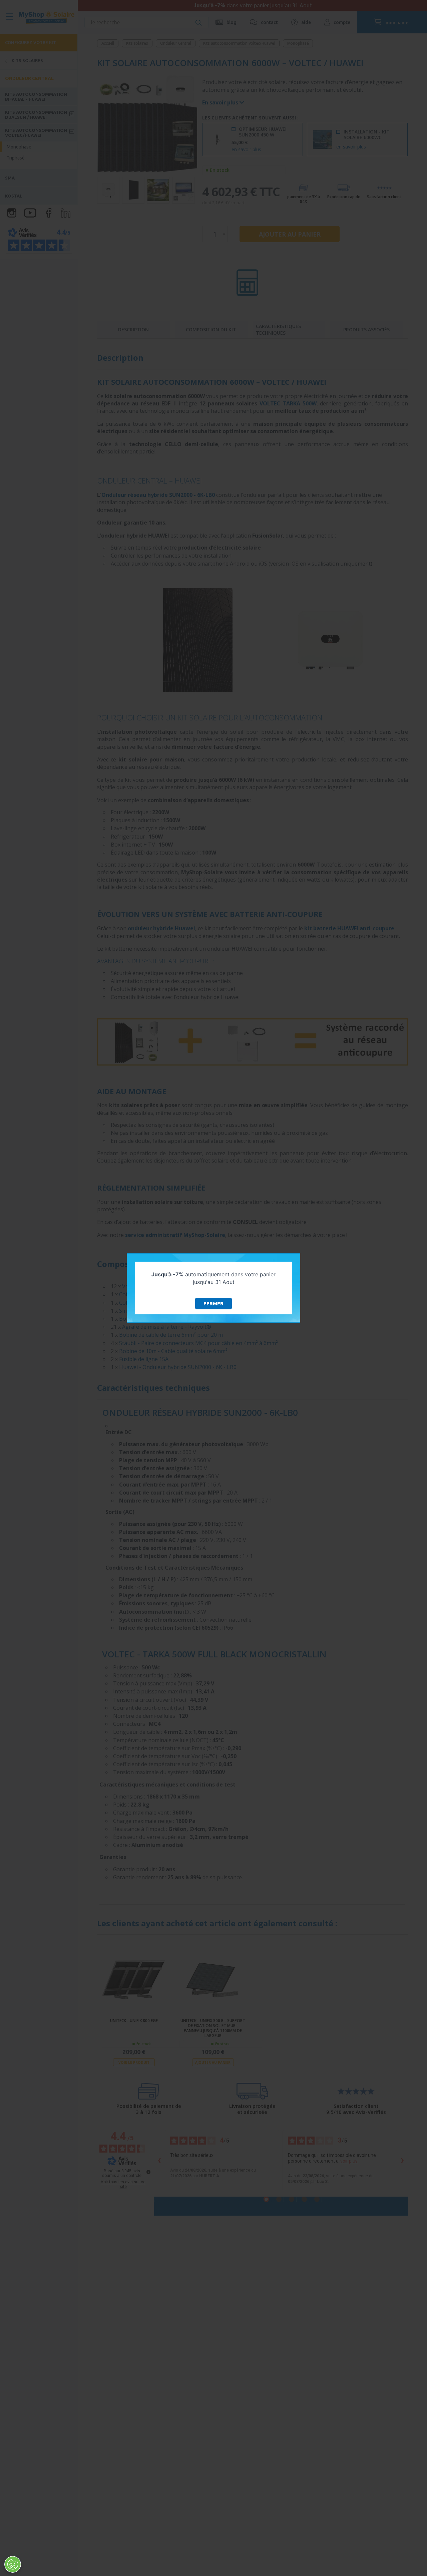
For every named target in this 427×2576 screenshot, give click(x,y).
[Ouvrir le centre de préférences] (13, 2564)
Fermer (213, 1304)
